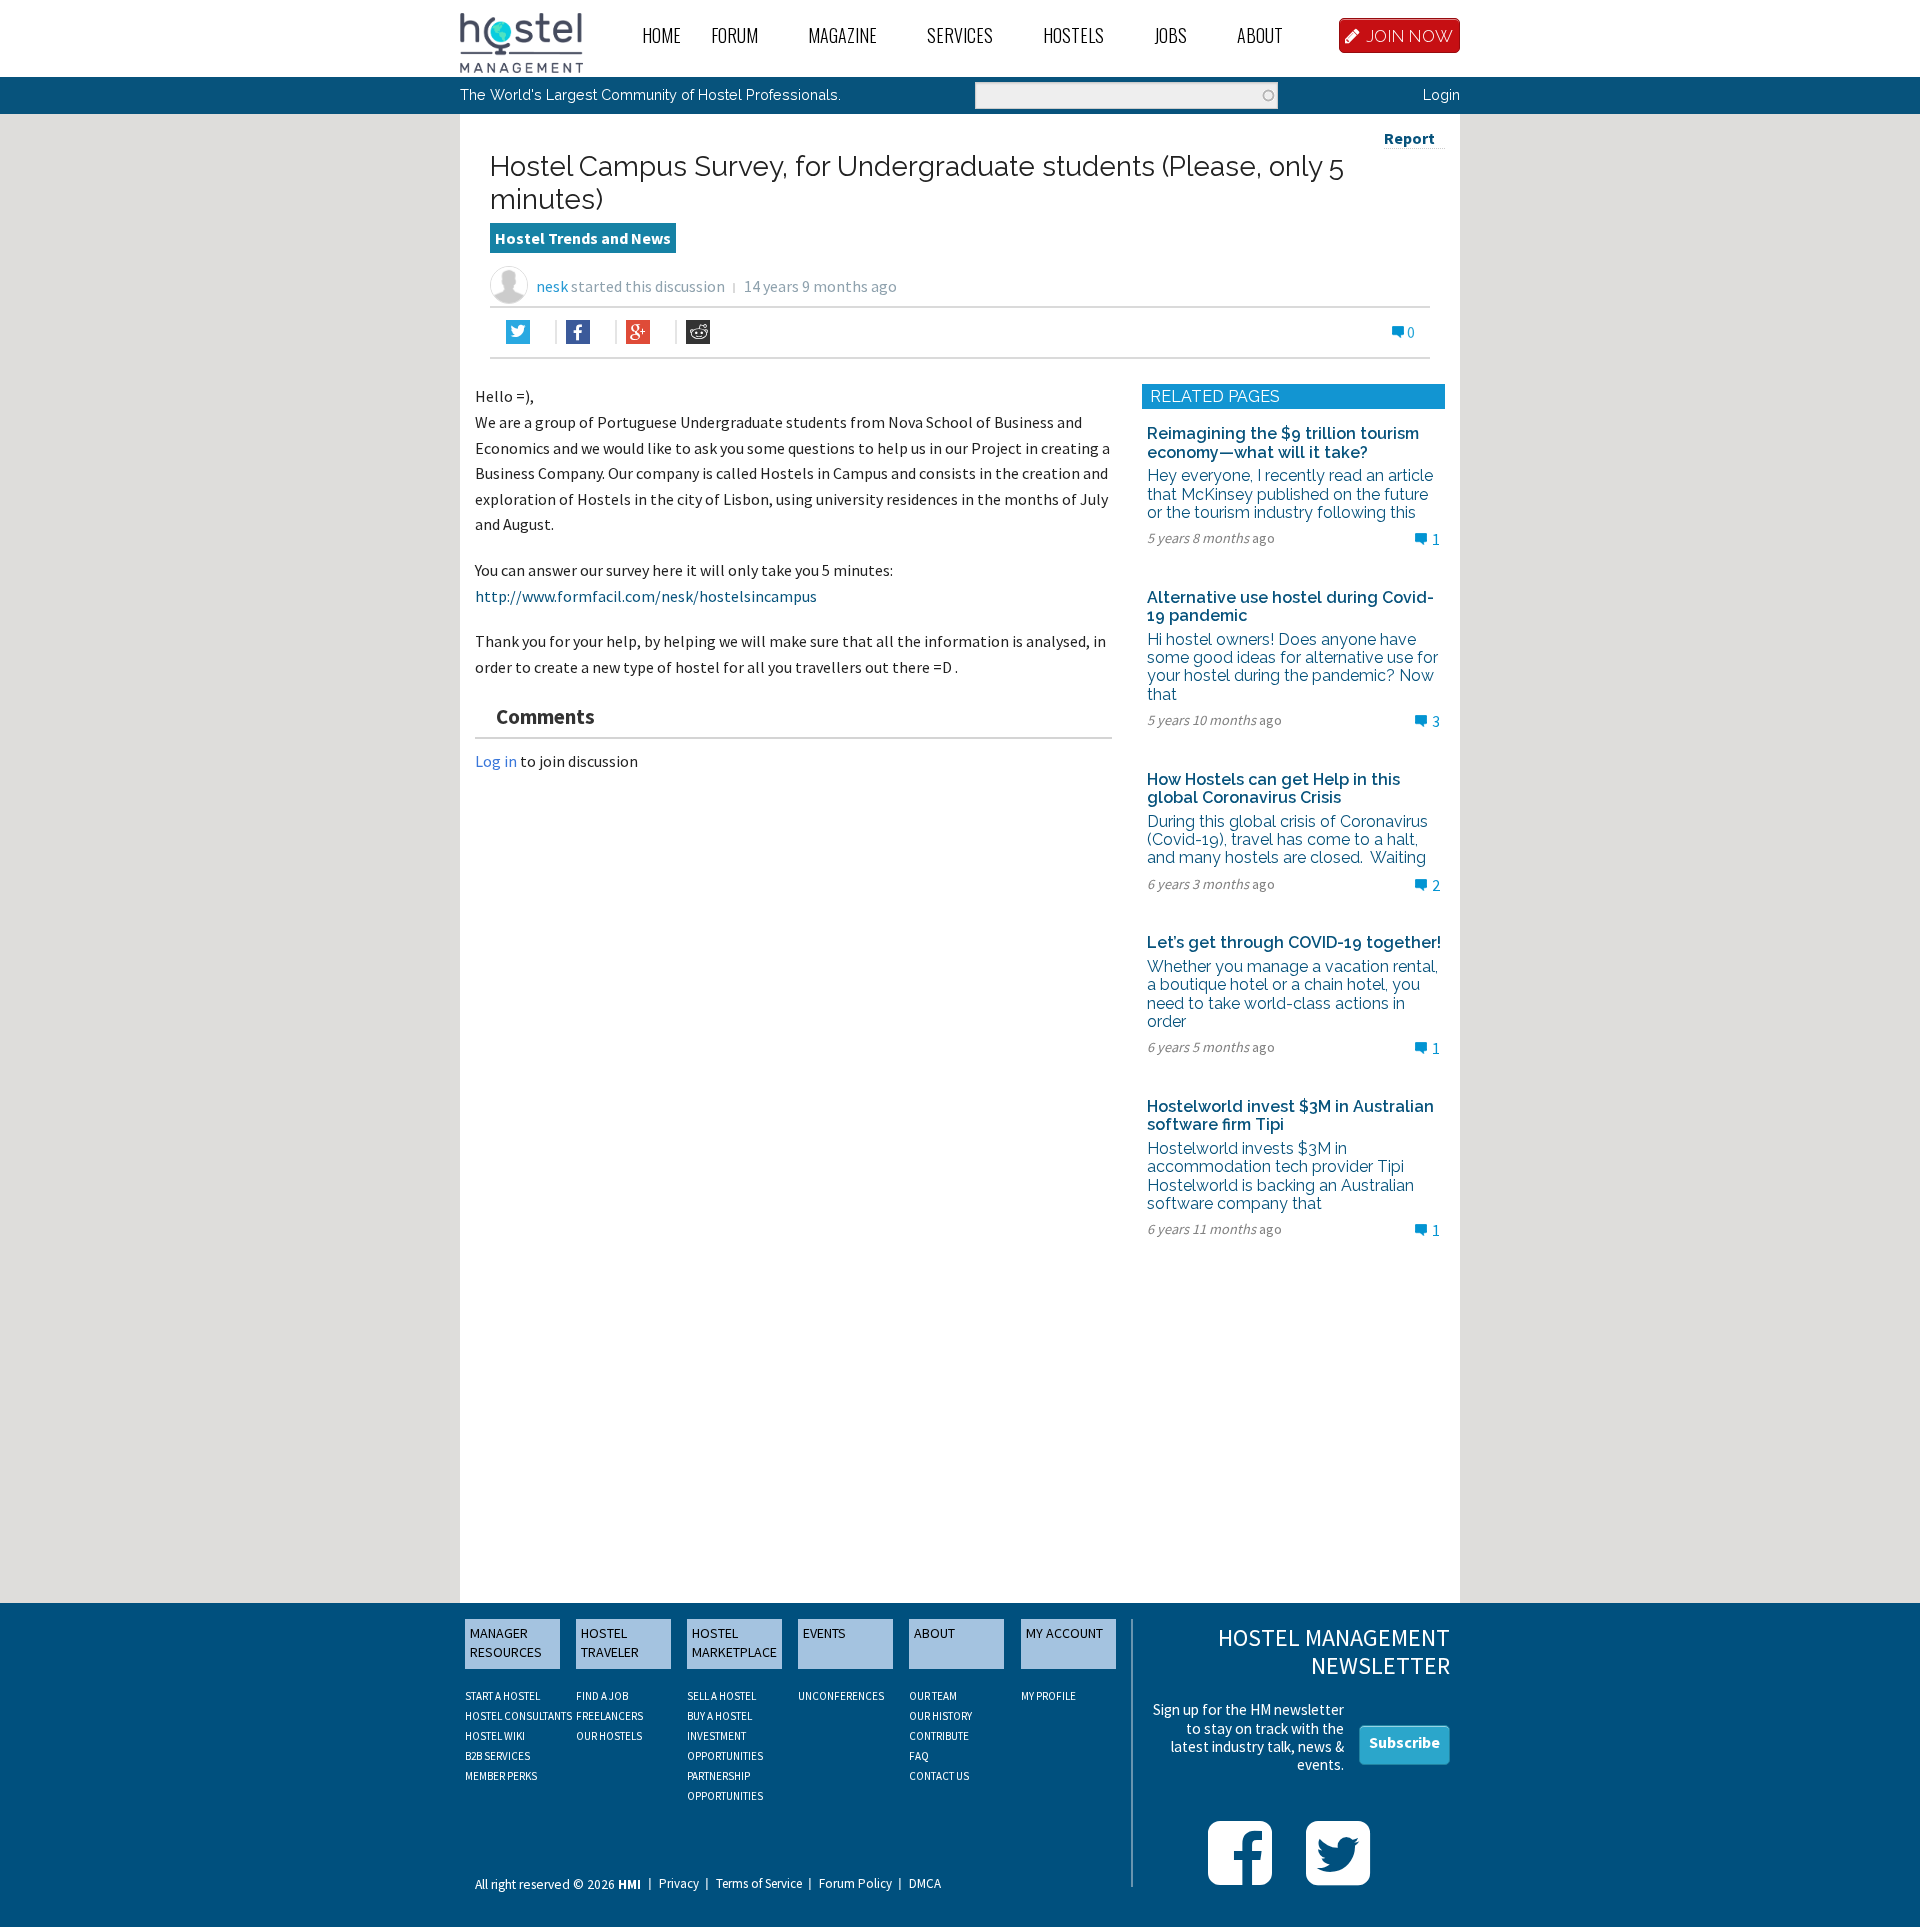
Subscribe (1404, 1742)
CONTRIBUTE (939, 1736)
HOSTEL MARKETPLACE (734, 1643)
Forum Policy (855, 1884)
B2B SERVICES (497, 1756)
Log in (496, 761)
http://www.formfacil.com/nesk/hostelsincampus (646, 596)
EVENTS (824, 1633)
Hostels (1073, 35)
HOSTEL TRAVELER (610, 1643)
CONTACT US (939, 1776)
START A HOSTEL (502, 1696)
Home (661, 35)
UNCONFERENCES (841, 1696)
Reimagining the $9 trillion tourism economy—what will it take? (1283, 442)
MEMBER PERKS (501, 1776)
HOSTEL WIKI (495, 1736)
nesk (552, 286)
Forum (734, 35)
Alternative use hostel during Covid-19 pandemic (1290, 606)
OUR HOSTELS (609, 1736)
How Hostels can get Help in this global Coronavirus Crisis (1273, 788)
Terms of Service (759, 1884)
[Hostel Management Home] (521, 41)
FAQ (919, 1756)
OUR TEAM (933, 1696)
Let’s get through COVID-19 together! (1294, 942)
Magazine (842, 35)
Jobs (1170, 35)
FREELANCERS (609, 1716)
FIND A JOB (602, 1696)
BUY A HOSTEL (719, 1716)
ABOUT (934, 1633)
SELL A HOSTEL (721, 1696)
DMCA (925, 1884)
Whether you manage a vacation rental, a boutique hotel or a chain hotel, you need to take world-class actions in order (1292, 994)
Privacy (679, 1884)
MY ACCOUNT (1064, 1633)
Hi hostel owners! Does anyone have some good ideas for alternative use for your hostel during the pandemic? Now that (1292, 667)
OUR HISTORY (940, 1716)
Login (1441, 94)
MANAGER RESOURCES (506, 1643)
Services (960, 35)
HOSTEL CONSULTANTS (518, 1716)
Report (1409, 138)
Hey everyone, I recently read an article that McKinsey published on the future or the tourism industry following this (1290, 494)
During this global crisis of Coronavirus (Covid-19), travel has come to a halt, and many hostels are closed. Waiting (1287, 840)
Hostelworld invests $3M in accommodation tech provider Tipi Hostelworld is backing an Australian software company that (1280, 1176)
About (1260, 35)
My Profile (1048, 1696)
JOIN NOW (1410, 36)
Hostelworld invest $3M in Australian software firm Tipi (1290, 1115)
